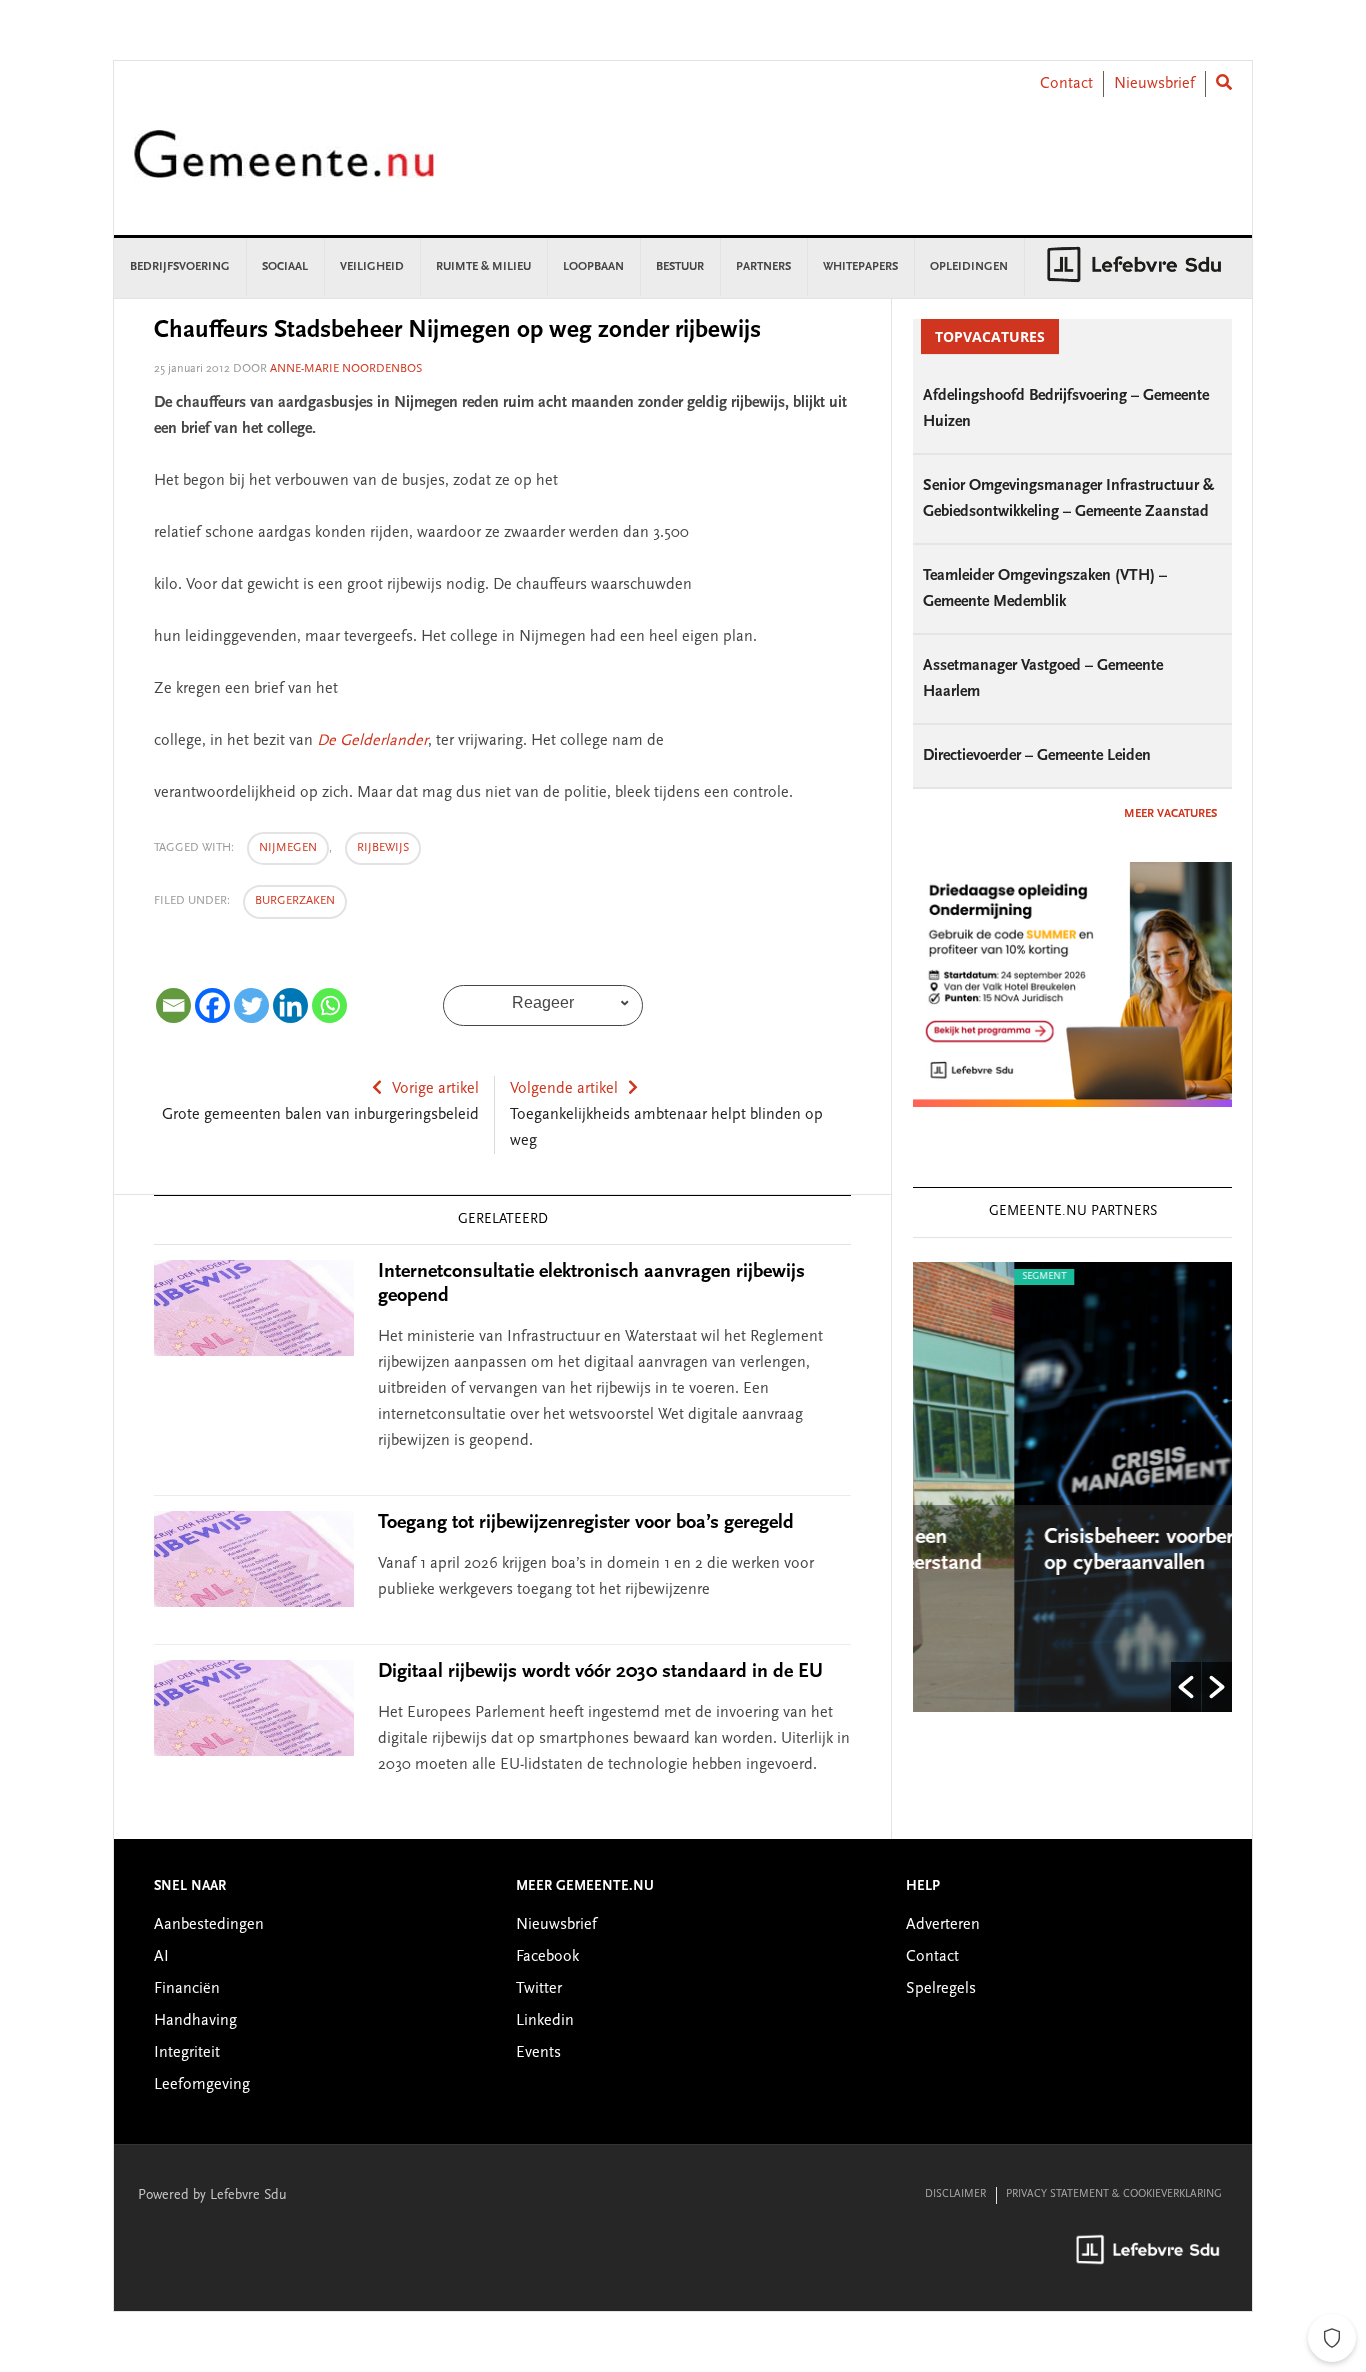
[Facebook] (212, 1005)
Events (538, 2053)
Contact (1066, 84)
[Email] (173, 1005)
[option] (1086, 1487)
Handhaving (195, 2021)
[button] (1186, 1687)
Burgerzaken (295, 901)
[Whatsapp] (329, 1005)
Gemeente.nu (284, 167)
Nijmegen (288, 848)
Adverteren (943, 1925)
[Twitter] (251, 1005)
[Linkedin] (290, 1005)
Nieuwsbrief (1154, 84)
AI (161, 1957)
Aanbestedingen (209, 1925)
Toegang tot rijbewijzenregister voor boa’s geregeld (586, 1523)
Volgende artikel (564, 1089)
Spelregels (941, 1989)
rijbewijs (383, 848)
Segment (957, 1277)
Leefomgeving (202, 2085)
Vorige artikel (435, 1089)
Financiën (187, 1989)
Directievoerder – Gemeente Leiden (1037, 756)
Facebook (547, 1957)
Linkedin (545, 2021)
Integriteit (187, 2053)
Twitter (539, 1989)
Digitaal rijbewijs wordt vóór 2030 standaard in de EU (600, 1672)
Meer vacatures (1170, 814)
